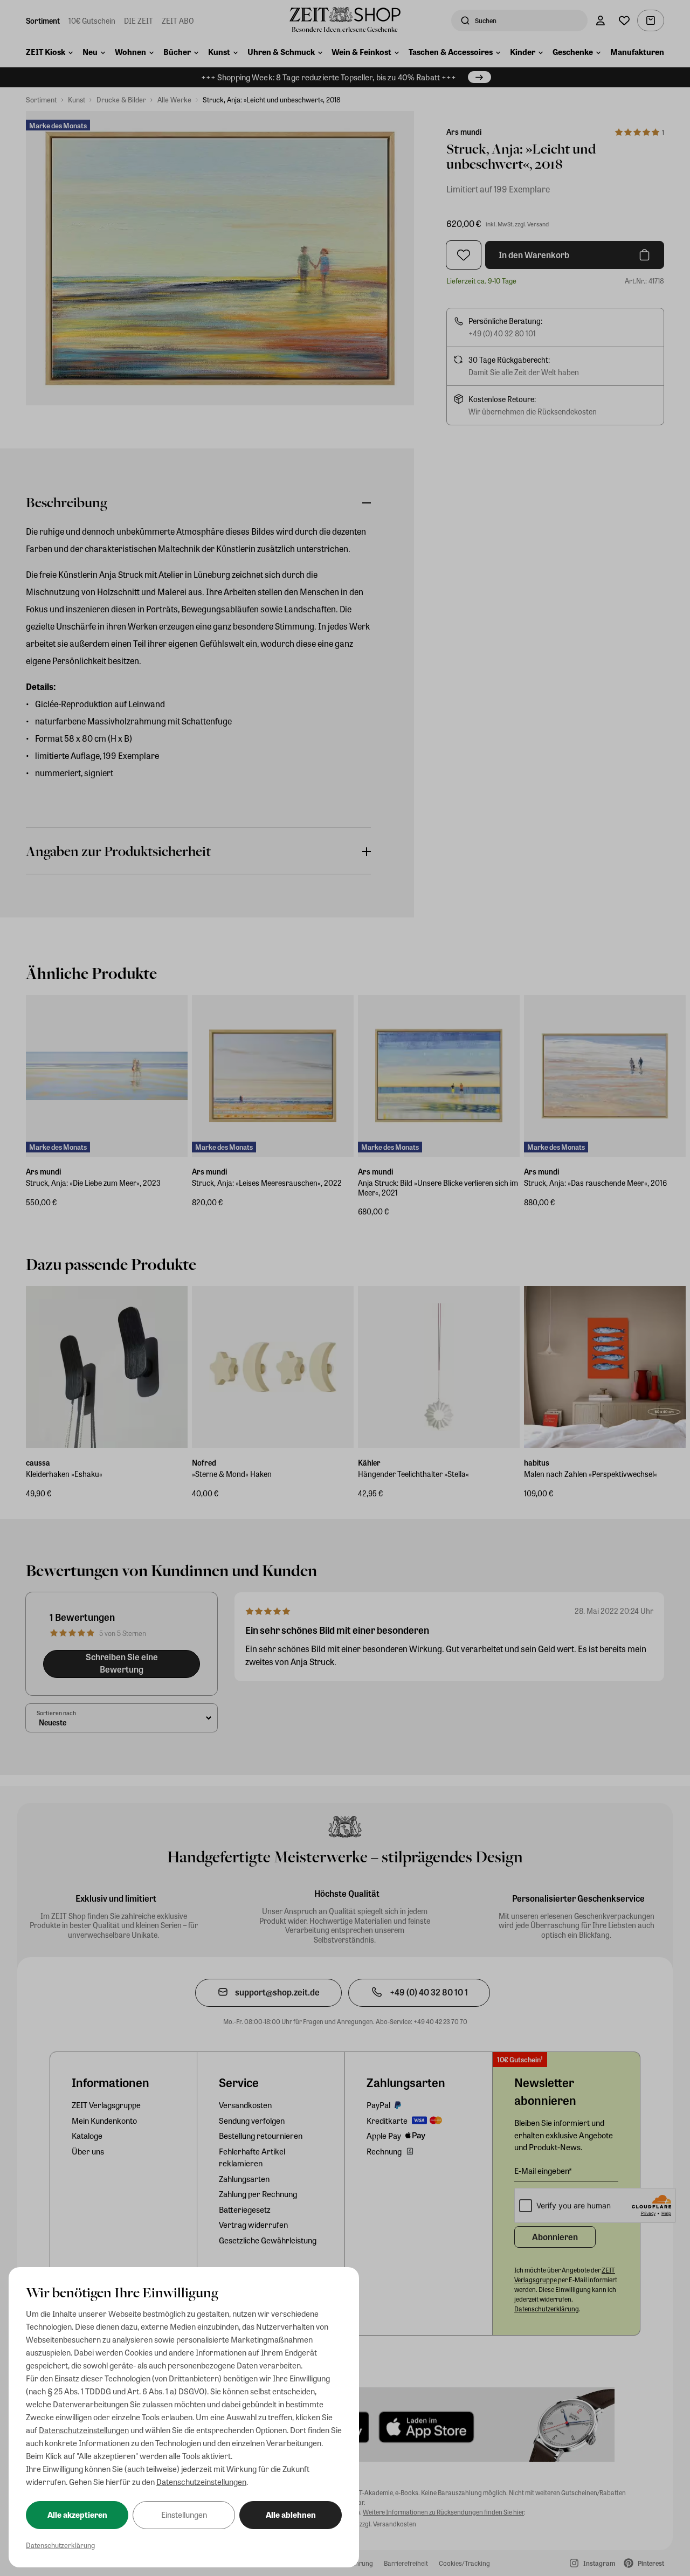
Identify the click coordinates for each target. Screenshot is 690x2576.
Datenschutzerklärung (60, 2545)
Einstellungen (184, 2515)
